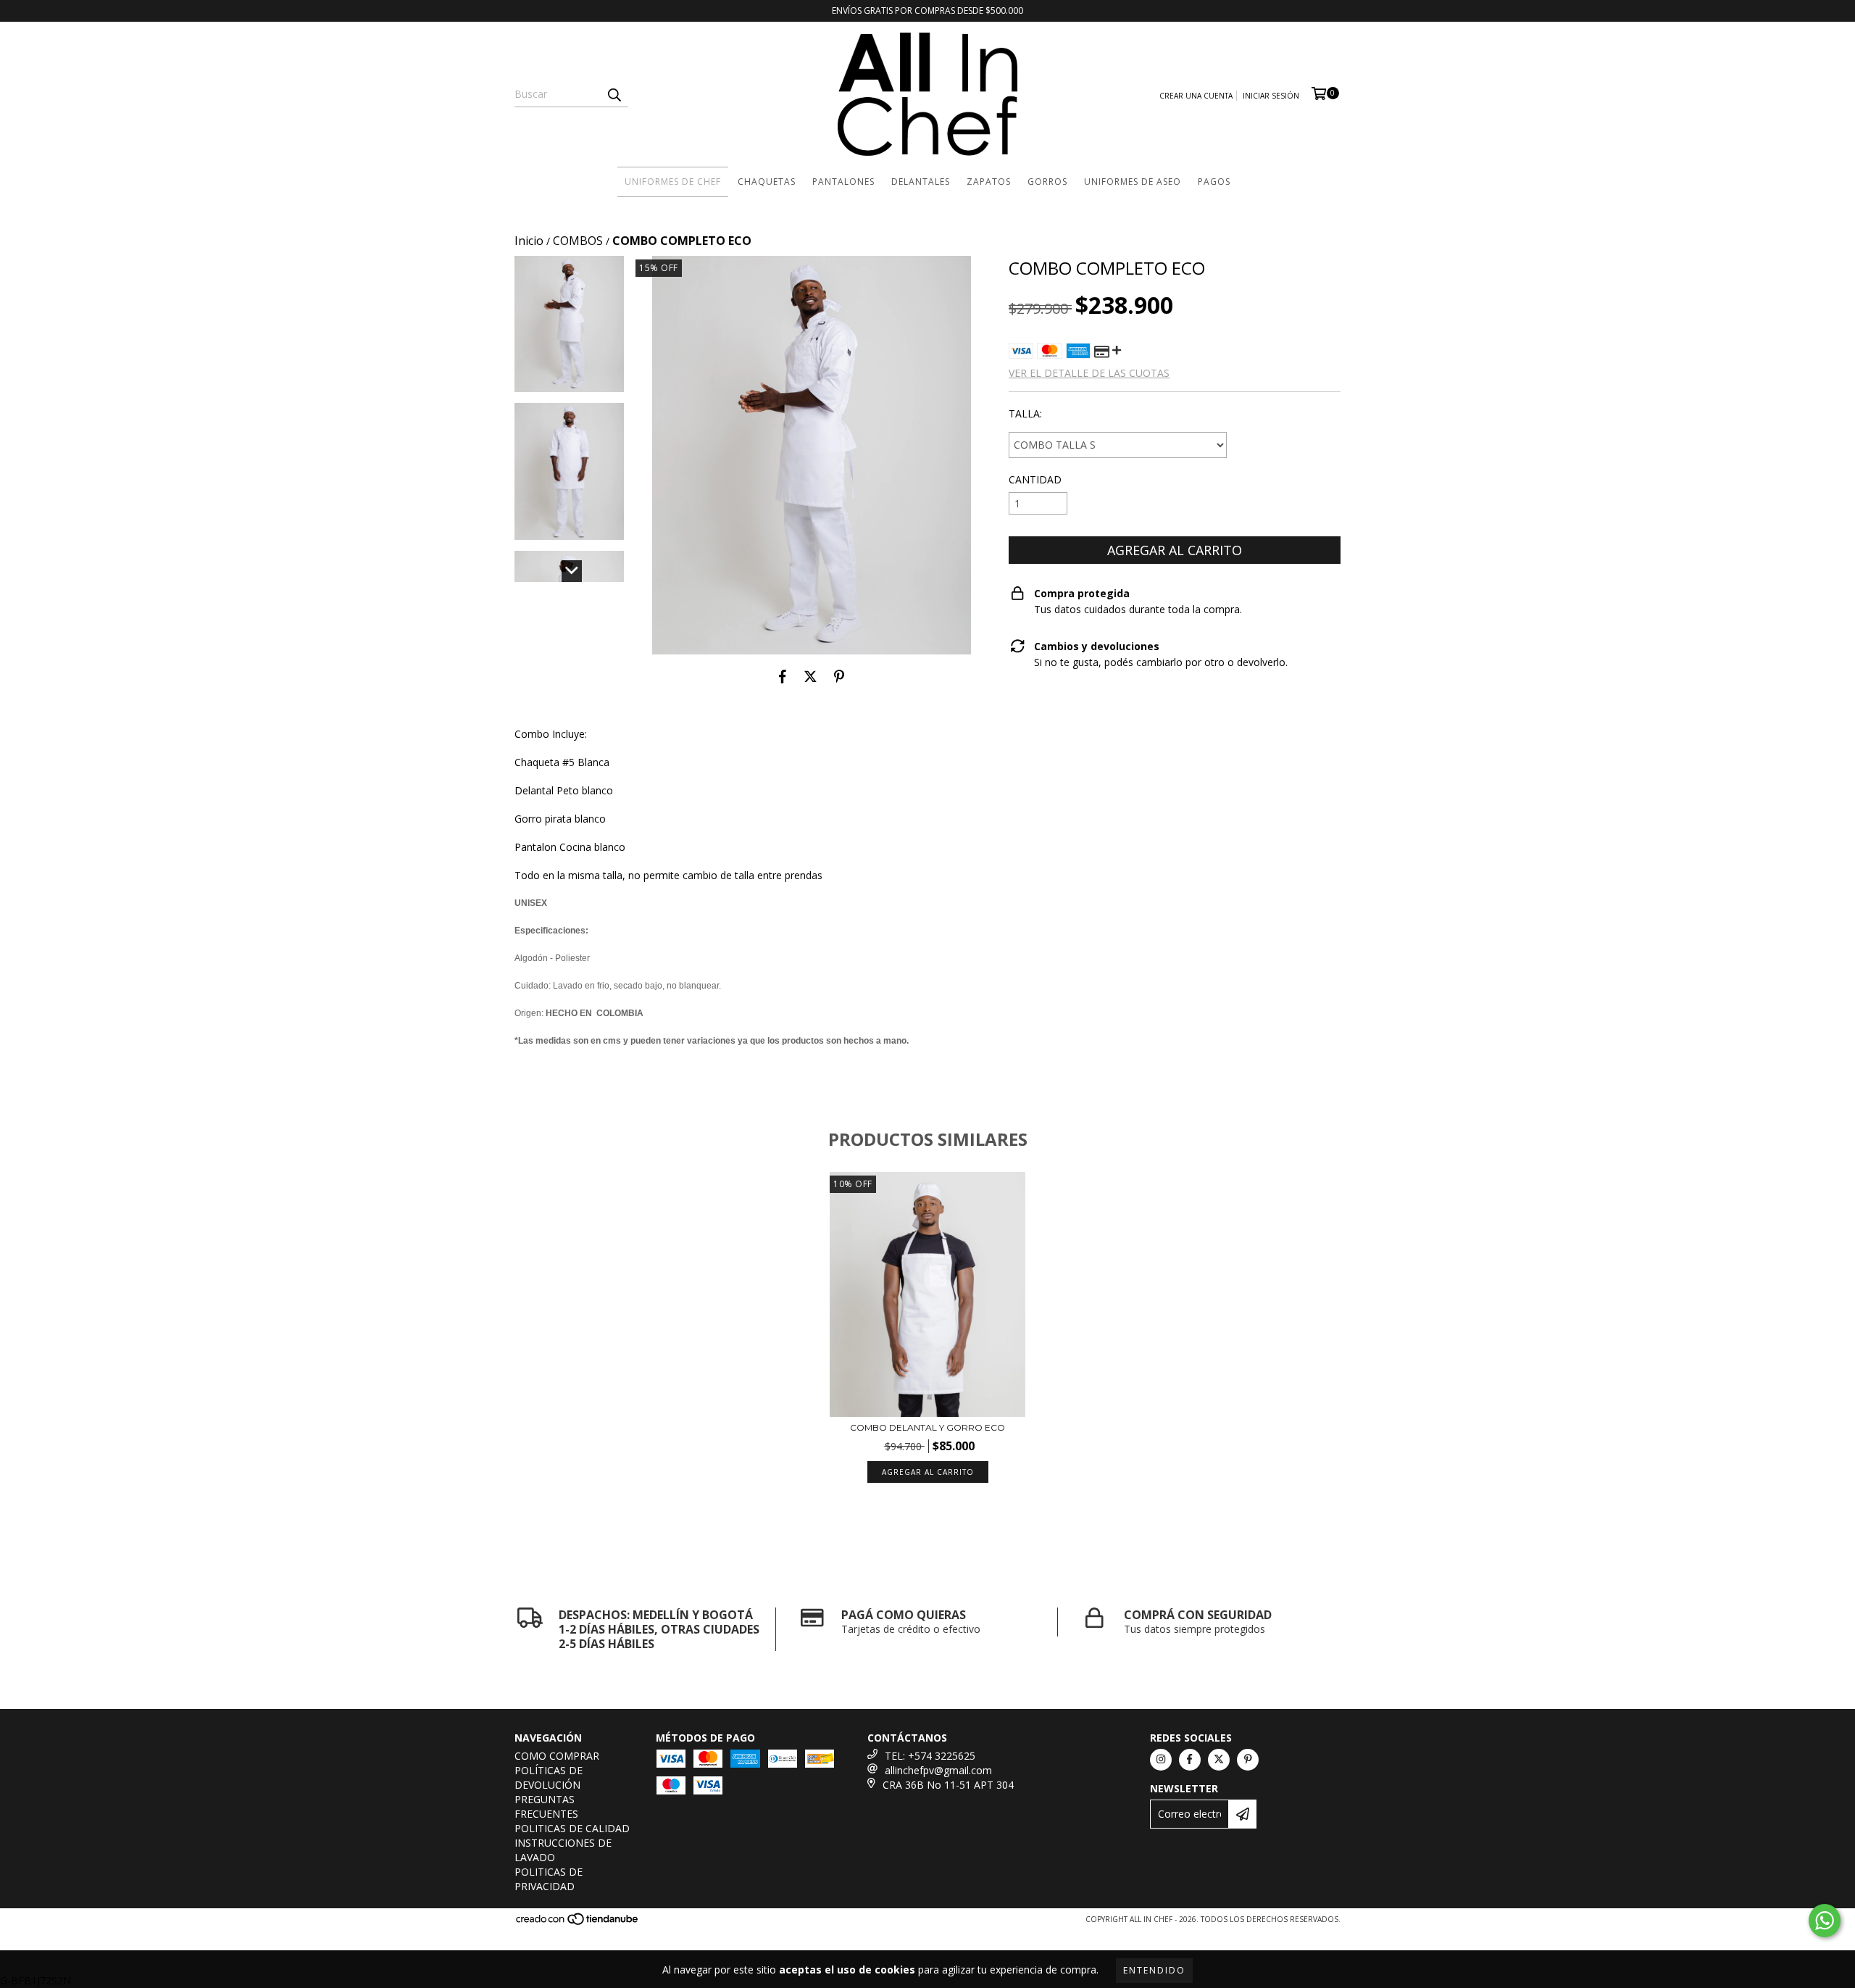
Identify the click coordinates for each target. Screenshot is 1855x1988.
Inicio (529, 241)
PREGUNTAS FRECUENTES (546, 1806)
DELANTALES (921, 182)
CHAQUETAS (767, 182)
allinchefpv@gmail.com (938, 1770)
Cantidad (1035, 479)
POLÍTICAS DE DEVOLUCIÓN (549, 1777)
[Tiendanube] (578, 1923)
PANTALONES (843, 182)
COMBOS (578, 241)
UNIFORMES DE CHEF (673, 182)
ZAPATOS (989, 182)
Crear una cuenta (1196, 96)
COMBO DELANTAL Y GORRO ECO (927, 1427)
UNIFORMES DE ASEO (1133, 182)
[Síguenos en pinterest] (1248, 1760)
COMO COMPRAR (557, 1756)
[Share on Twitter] (810, 676)
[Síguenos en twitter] (1219, 1760)
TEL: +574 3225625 (930, 1756)
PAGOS (1214, 182)
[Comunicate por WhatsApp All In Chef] (1825, 1921)
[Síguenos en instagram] (1161, 1760)
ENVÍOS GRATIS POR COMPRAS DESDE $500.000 (927, 11)
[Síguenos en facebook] (1190, 1760)
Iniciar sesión (1271, 96)
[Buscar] (614, 94)
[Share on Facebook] (783, 676)
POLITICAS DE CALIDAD (572, 1828)
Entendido (1154, 1970)
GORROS (1047, 182)
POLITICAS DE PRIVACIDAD (549, 1879)
